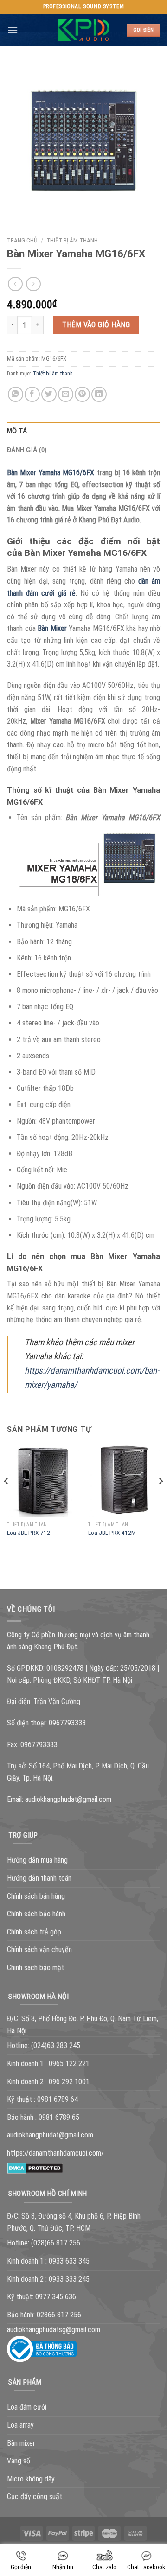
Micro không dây (31, 2479)
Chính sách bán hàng (36, 1896)
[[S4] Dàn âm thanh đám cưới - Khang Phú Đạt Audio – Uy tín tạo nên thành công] (84, 30)
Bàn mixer (21, 2443)
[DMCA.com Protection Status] (35, 2168)
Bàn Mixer (52, 628)
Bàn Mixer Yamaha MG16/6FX (51, 473)
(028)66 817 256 (56, 2243)
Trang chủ (22, 240)
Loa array (20, 2425)
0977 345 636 (56, 2297)
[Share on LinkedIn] (99, 394)
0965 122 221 (69, 2064)
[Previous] (6, 1500)
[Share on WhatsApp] (16, 394)
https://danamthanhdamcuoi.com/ (55, 2153)
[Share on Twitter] (49, 394)
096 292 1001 (69, 2082)
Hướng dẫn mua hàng (37, 1860)
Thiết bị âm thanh (72, 240)
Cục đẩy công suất (35, 2496)
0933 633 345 (69, 2261)
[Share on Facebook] (32, 394)
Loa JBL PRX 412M (112, 1533)
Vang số (19, 2461)
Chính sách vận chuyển (39, 1949)
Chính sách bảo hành (36, 1914)
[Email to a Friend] (66, 394)
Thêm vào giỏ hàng (96, 325)
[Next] (161, 1500)
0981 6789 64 (58, 2099)
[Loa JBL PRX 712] (43, 1481)
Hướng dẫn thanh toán (39, 1878)
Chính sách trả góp (34, 1932)
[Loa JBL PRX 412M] (124, 1481)
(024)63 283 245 (56, 2045)
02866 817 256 (59, 2315)
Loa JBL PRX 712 (29, 1533)
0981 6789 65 (59, 2117)
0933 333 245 (69, 2279)
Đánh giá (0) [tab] (27, 450)
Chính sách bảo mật (35, 1968)
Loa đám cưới (27, 2407)
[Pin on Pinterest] (82, 394)
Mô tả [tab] (17, 431)
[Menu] (13, 30)
